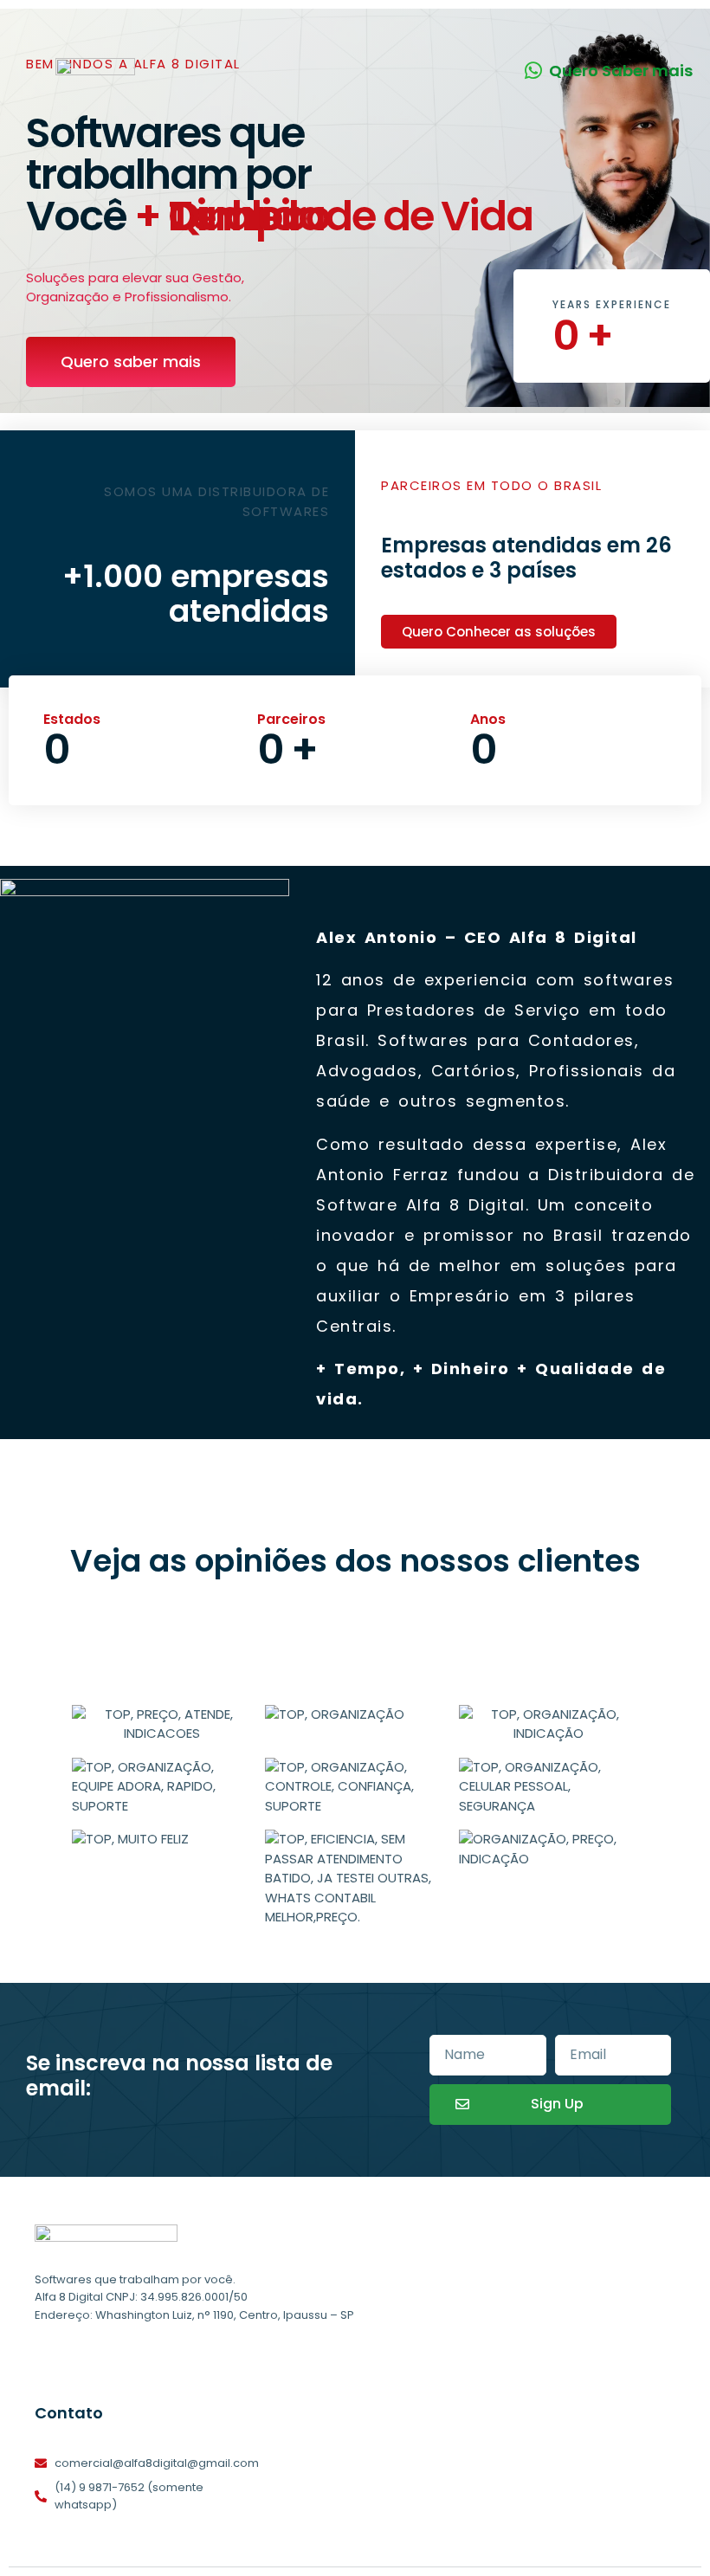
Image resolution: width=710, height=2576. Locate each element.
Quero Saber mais (621, 71)
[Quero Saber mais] (533, 71)
